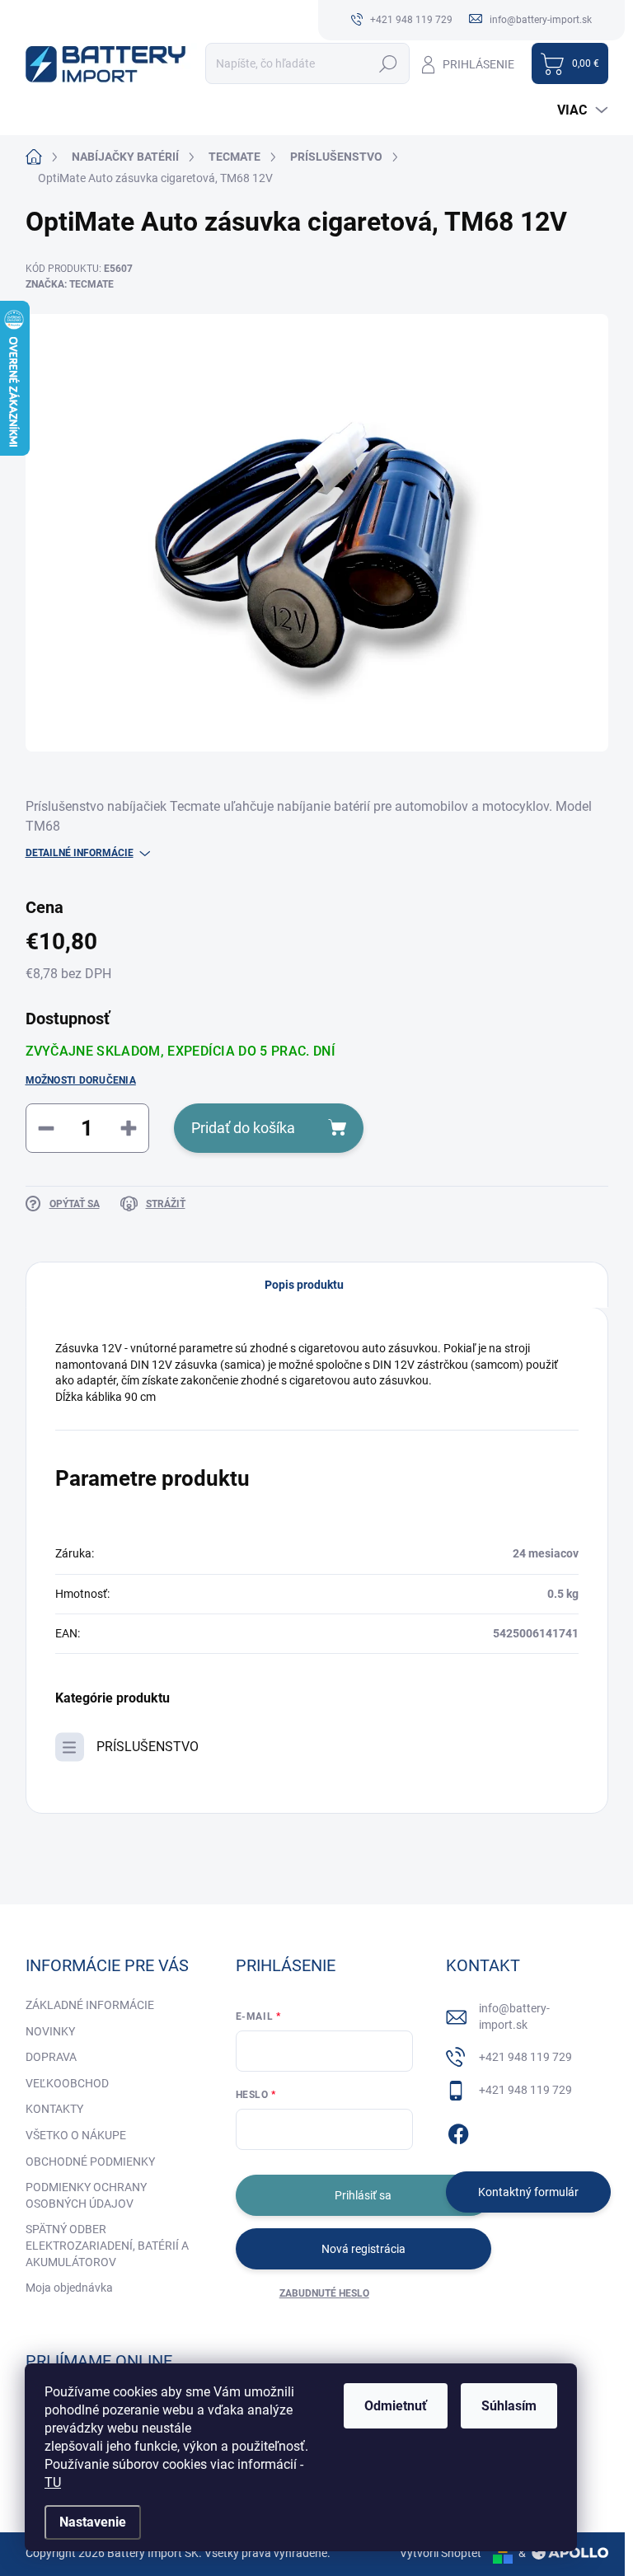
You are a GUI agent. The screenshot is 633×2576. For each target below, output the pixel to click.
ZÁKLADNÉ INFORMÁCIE (90, 2005)
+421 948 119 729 (525, 2057)
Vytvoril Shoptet (441, 2553)
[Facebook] (458, 2131)
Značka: (70, 284)
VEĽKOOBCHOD (67, 2083)
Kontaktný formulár (528, 2192)
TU (53, 2482)
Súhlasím (509, 2406)
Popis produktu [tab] (304, 1285)
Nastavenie (93, 2522)
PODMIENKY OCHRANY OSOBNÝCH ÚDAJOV (86, 2195)
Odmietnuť (396, 2406)
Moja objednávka (69, 2288)
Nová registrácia (363, 2249)
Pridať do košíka (243, 1128)
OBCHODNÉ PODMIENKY (90, 2161)
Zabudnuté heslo (324, 2293)
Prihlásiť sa (363, 2195)
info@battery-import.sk (514, 2016)
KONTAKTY (54, 2109)
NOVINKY (50, 2031)
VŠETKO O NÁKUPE (76, 2135)
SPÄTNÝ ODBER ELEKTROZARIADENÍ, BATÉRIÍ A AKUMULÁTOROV (107, 2245)
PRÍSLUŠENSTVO (148, 1747)
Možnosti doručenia (81, 1080)
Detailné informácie (80, 853)
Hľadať (389, 63)
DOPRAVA (51, 2057)
